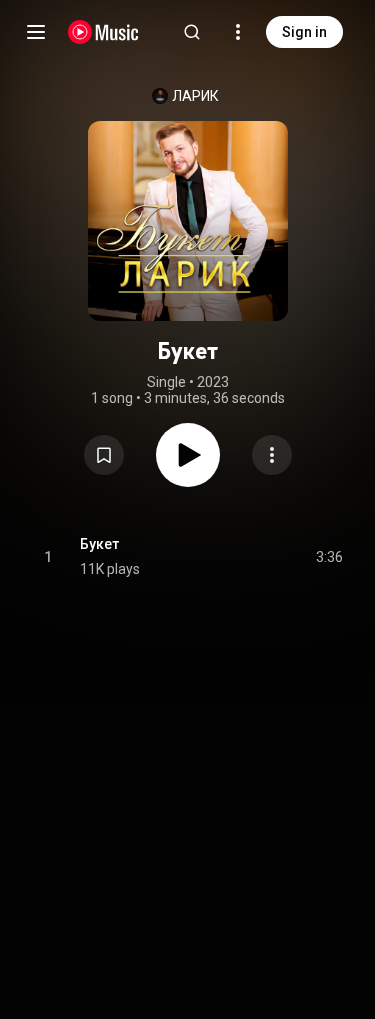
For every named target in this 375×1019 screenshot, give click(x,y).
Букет (99, 544)
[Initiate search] (192, 32)
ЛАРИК (195, 96)
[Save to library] (104, 455)
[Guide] (36, 32)
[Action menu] (272, 455)
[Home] (103, 32)
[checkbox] (329, 557)
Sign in (304, 32)
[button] (104, 455)
